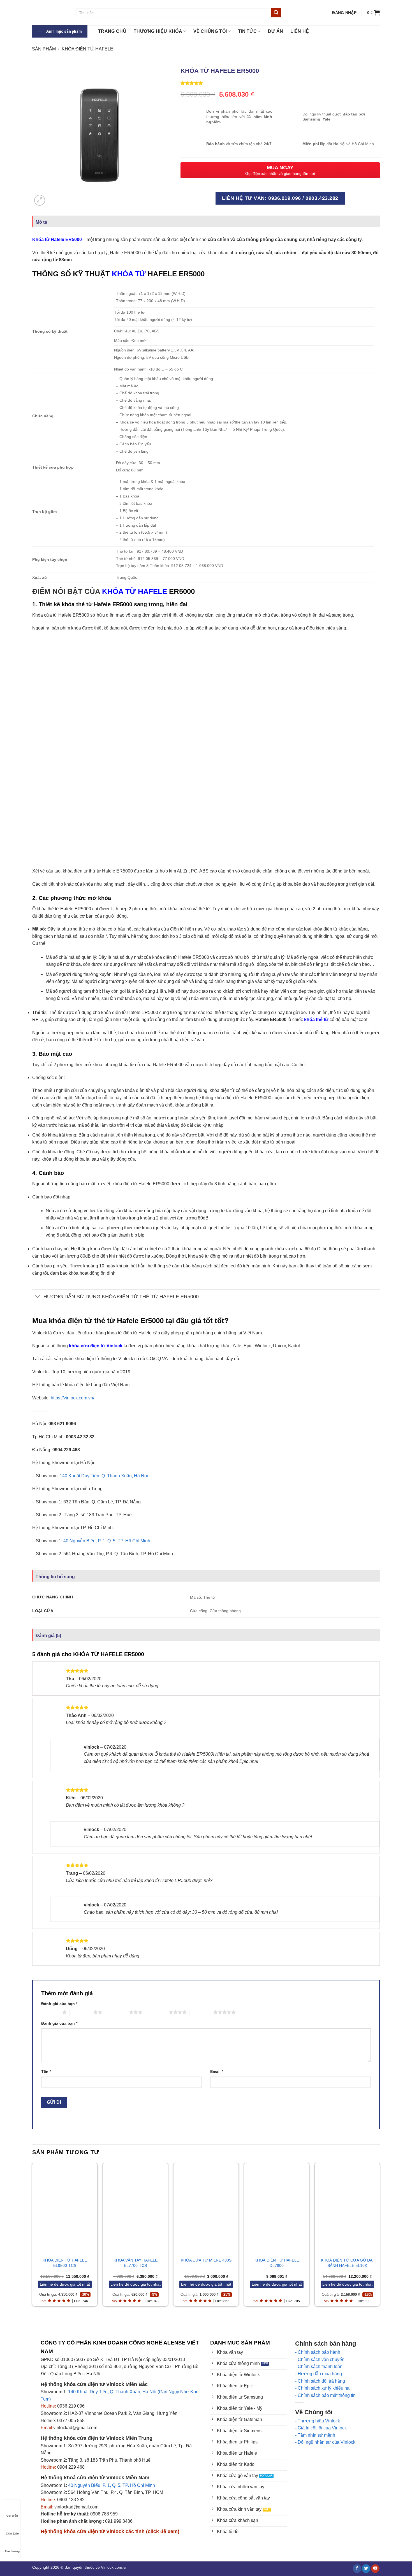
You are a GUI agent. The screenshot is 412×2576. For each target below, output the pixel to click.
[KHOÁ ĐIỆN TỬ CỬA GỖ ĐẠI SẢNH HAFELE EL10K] (347, 2208)
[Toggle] (38, 1297)
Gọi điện (12, 2516)
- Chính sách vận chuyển (320, 2359)
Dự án (276, 31)
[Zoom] (40, 200)
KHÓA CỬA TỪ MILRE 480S (206, 2260)
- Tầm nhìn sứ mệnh (315, 2435)
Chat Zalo (12, 2534)
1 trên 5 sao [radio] (50, 2012)
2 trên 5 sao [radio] (81, 2012)
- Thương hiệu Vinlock (318, 2421)
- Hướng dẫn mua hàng (319, 2374)
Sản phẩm (44, 49)
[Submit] (276, 13)
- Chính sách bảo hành (318, 2352)
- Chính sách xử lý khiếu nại (323, 2388)
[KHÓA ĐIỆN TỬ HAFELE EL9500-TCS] (65, 2208)
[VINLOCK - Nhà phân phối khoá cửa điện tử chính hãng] (50, 13)
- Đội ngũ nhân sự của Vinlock (325, 2442)
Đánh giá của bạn (59, 2004)
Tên (46, 2072)
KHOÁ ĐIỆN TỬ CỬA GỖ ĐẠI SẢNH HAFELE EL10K (347, 2263)
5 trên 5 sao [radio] (201, 2012)
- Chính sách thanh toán (319, 2366)
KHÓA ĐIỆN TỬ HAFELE (87, 49)
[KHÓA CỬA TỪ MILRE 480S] (206, 2208)
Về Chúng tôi (210, 31)
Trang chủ (112, 31)
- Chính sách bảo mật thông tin (325, 2395)
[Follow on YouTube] (375, 2569)
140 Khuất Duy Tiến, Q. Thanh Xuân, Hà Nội (104, 1476)
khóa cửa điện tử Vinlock (96, 1346)
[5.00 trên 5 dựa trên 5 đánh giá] (280, 83)
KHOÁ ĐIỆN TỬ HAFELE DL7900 (277, 2263)
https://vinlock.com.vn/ (72, 1398)
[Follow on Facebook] (357, 2569)
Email (217, 2072)
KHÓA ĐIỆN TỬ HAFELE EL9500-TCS (65, 2263)
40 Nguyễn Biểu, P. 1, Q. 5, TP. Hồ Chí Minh (107, 1541)
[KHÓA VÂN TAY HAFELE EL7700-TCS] (135, 2208)
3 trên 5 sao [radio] (117, 2012)
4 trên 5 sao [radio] (157, 2012)
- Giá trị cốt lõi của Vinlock (321, 2428)
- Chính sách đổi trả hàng (320, 2381)
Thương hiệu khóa (158, 31)
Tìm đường (12, 2551)
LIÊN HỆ (300, 31)
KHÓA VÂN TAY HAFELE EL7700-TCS (136, 2263)
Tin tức (247, 31)
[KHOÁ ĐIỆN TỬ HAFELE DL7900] (277, 2208)
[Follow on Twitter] (366, 2569)
